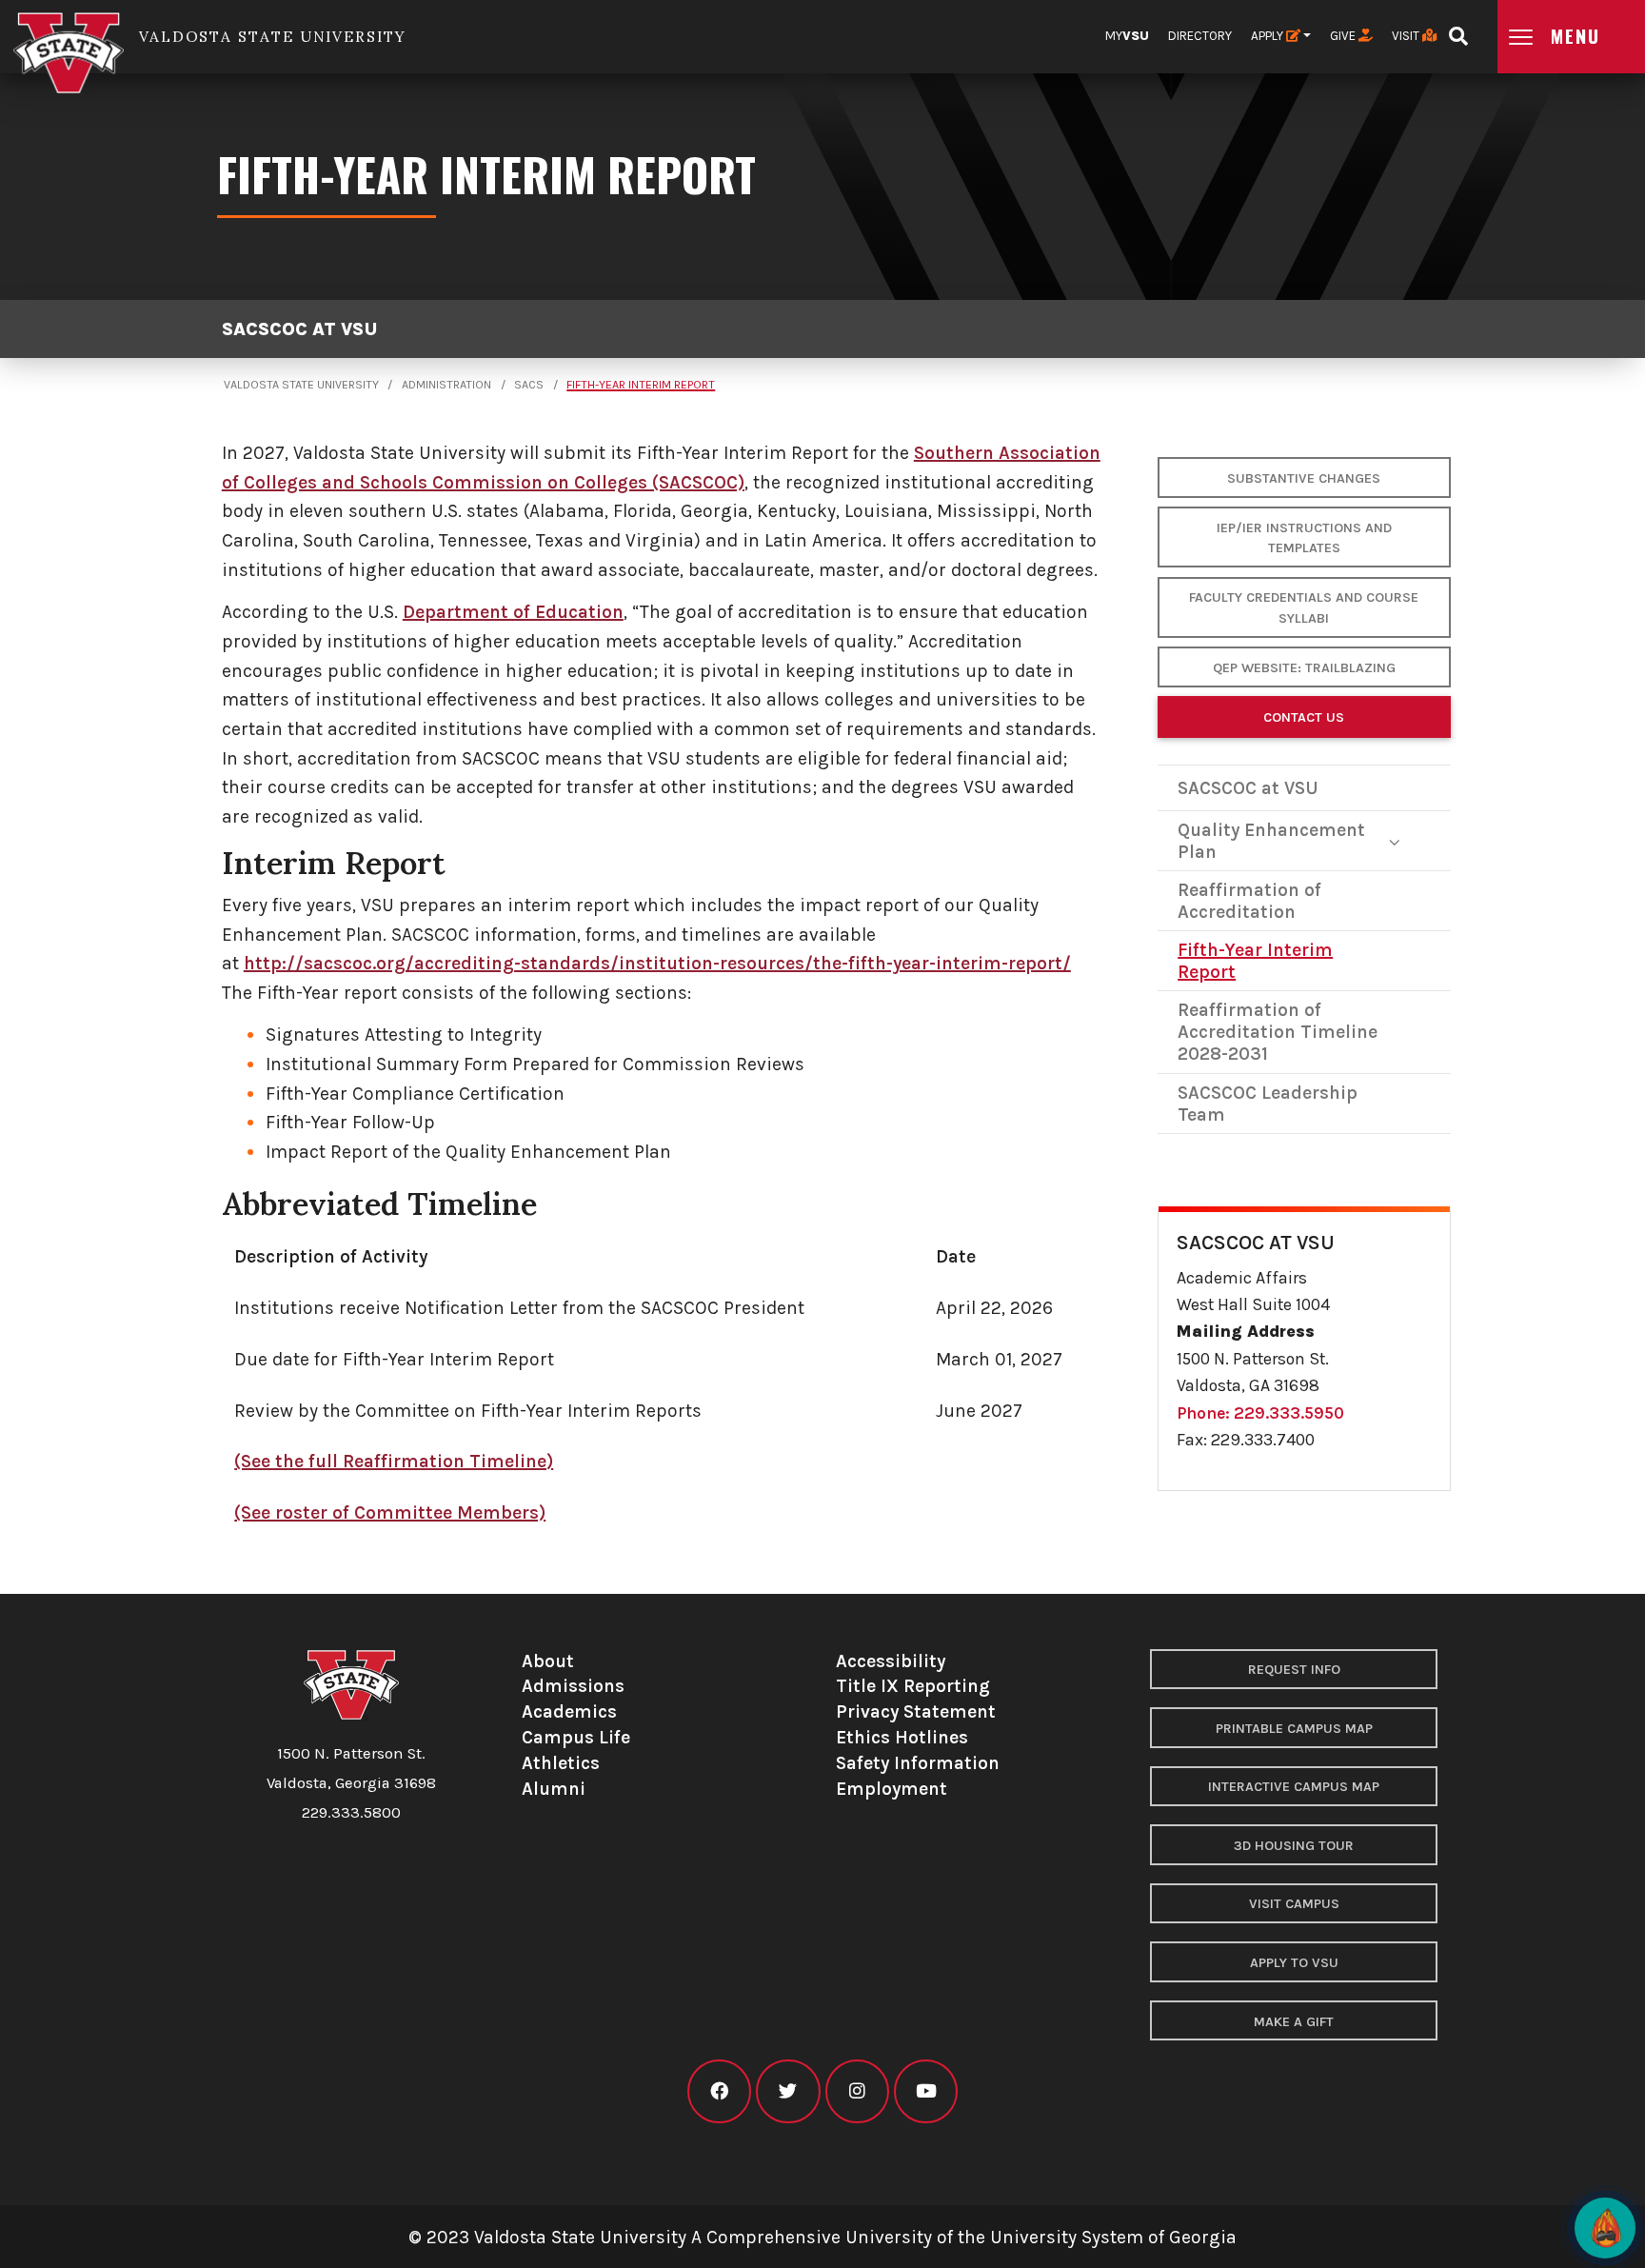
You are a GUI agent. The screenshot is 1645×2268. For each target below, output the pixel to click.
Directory (1200, 36)
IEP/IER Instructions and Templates (1304, 538)
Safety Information (918, 1763)
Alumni (554, 1789)
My (1127, 36)
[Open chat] (1605, 2228)
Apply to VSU (1294, 1963)
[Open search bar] (1458, 30)
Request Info (1294, 1670)
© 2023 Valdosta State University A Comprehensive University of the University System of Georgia (822, 2237)
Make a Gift (1294, 2022)
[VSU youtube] (926, 2091)
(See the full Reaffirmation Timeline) (394, 1461)
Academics (569, 1711)
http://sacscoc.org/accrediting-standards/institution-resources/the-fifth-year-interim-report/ (657, 963)
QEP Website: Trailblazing (1304, 668)
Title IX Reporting (913, 1686)
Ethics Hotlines (902, 1737)
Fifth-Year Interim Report (641, 385)
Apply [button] (1268, 36)
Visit (1407, 36)
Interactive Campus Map (1294, 1787)
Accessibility (891, 1661)
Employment (892, 1789)
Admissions (573, 1686)
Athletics (561, 1763)
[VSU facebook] (719, 2091)
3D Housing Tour (1294, 1846)
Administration (446, 385)
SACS (529, 385)
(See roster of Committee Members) (390, 1512)
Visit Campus (1294, 1904)
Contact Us (1304, 717)
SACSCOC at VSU (299, 329)
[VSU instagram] (857, 2091)
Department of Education (513, 612)
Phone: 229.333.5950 (1260, 1413)
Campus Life (576, 1737)
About (548, 1661)
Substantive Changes (1304, 478)
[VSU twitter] (788, 2091)
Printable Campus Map (1294, 1729)
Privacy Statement (916, 1711)
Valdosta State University (301, 385)
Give (1344, 36)
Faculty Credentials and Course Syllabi (1304, 608)
